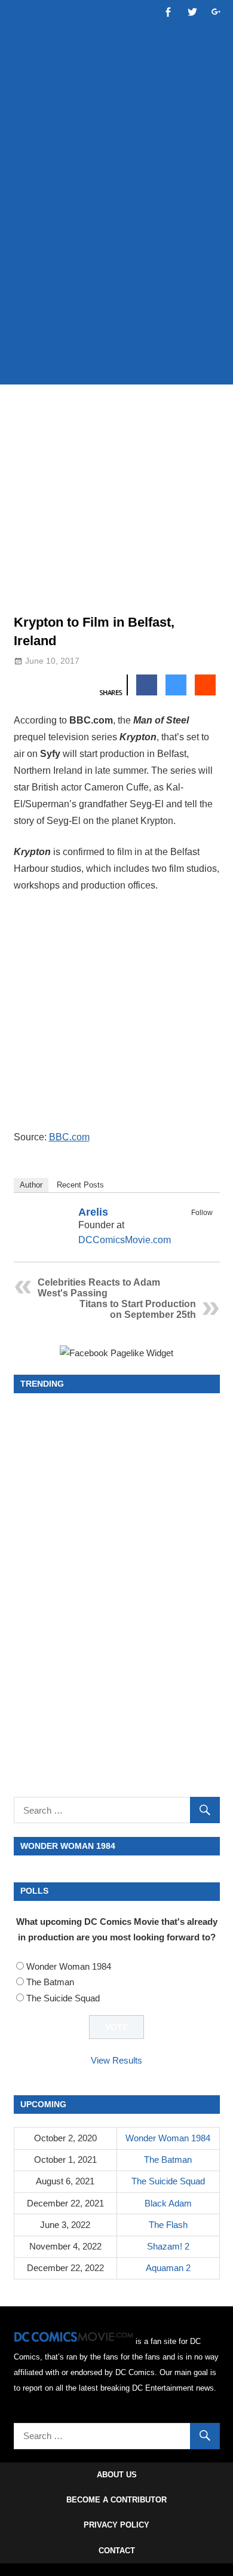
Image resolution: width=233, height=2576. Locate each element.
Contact (117, 2551)
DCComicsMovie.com (125, 1240)
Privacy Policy (116, 2525)
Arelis (93, 1212)
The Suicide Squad (63, 1998)
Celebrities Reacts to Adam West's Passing (99, 1288)
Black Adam (168, 2203)
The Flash (168, 2225)
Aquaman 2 (168, 2268)
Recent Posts (80, 1185)
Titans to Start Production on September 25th (138, 1309)
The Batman (50, 1982)
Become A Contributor (116, 2500)
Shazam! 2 (168, 2246)
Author (31, 1185)
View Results (116, 2060)
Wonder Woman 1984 (69, 1966)
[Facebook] (189, 1226)
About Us (117, 2475)
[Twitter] (205, 1226)
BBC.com (69, 1137)
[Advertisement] (116, 249)
